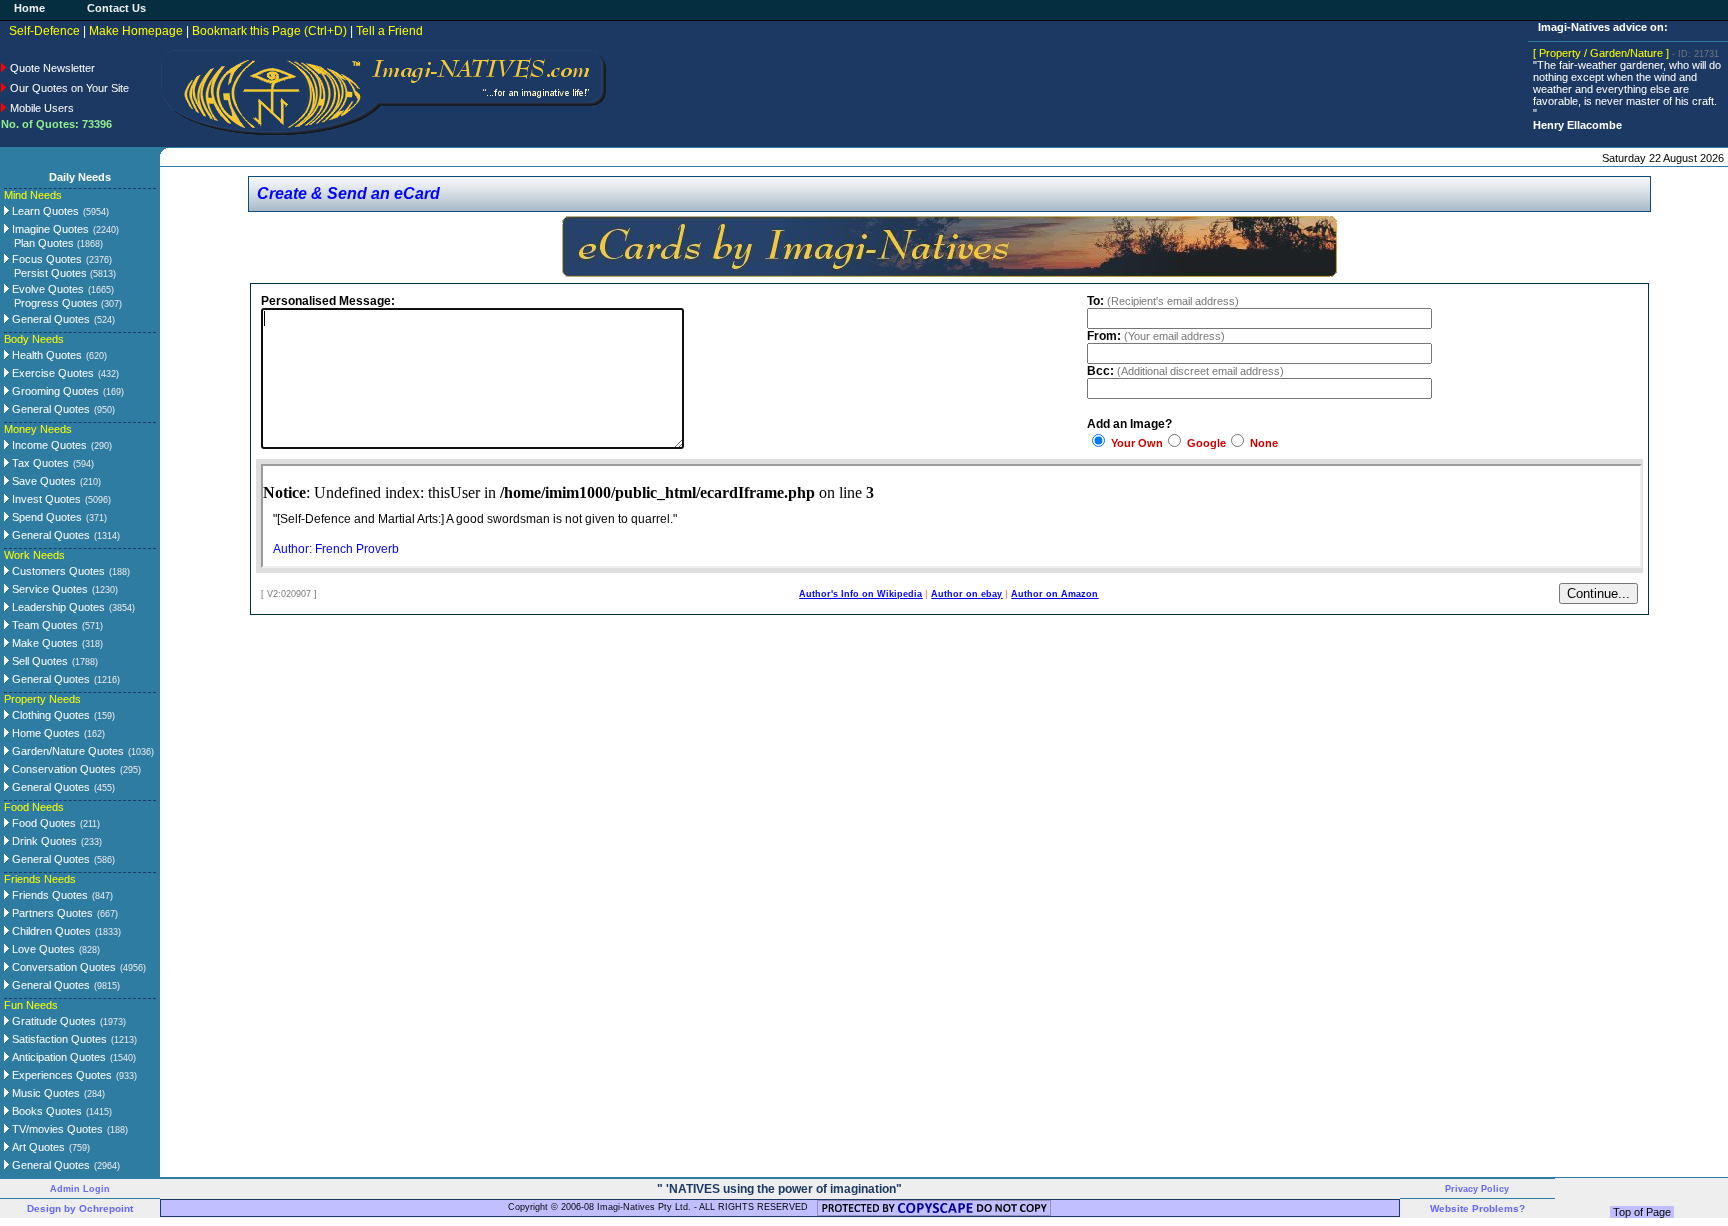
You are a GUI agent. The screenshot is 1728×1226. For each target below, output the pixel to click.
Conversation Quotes (62, 967)
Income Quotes (48, 445)
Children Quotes (50, 931)
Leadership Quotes (57, 607)
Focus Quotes (45, 259)
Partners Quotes (51, 913)
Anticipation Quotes (57, 1057)
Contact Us (116, 8)
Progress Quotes (68, 303)
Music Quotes (44, 1093)
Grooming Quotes (54, 391)
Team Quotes (43, 625)
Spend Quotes (45, 517)
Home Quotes (44, 733)
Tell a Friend (389, 31)
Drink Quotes (43, 841)
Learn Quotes (44, 211)
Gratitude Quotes (52, 1021)
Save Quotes (42, 481)
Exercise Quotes (51, 373)
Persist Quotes (65, 273)
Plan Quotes (58, 243)
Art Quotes (37, 1147)
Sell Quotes (38, 661)
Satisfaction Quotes (58, 1039)
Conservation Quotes (62, 769)
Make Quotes (43, 643)
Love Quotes (42, 949)
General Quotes (49, 319)
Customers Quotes (57, 571)
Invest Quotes (45, 499)
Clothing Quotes (49, 715)
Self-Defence (44, 31)
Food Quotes (42, 823)
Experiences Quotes (60, 1075)
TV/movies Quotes (56, 1129)
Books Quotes (45, 1111)
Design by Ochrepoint (80, 1208)
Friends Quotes (48, 895)
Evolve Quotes (46, 289)
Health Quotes (45, 355)
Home (29, 8)
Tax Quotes (39, 463)
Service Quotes (48, 589)
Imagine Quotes (49, 229)
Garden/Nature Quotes (66, 751)
